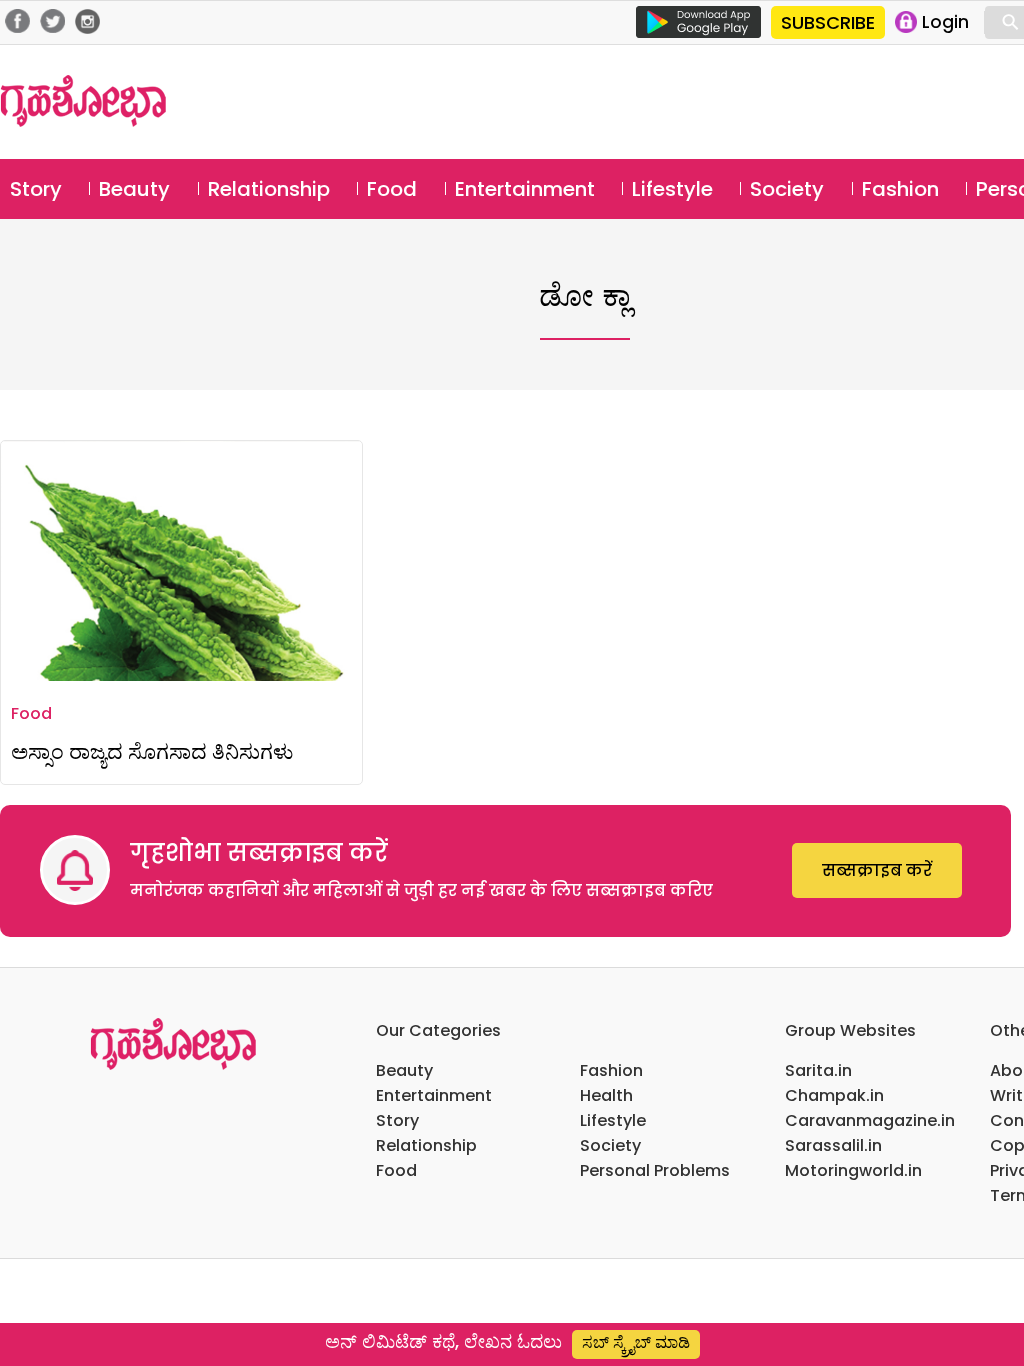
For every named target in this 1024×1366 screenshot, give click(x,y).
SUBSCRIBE (828, 22)
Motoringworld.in (853, 1170)
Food (392, 189)
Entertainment (525, 189)
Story (36, 189)
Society (787, 189)
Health (606, 1095)
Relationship (269, 189)
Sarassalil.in (833, 1145)
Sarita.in (818, 1070)
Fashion (900, 189)
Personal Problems (655, 1170)
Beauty (134, 189)
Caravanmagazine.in (870, 1120)
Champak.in (834, 1095)
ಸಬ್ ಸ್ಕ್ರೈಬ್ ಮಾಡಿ (636, 1342)
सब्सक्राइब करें (877, 870)
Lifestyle (672, 189)
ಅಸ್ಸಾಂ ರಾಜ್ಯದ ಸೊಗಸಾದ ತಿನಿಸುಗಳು (152, 751)
